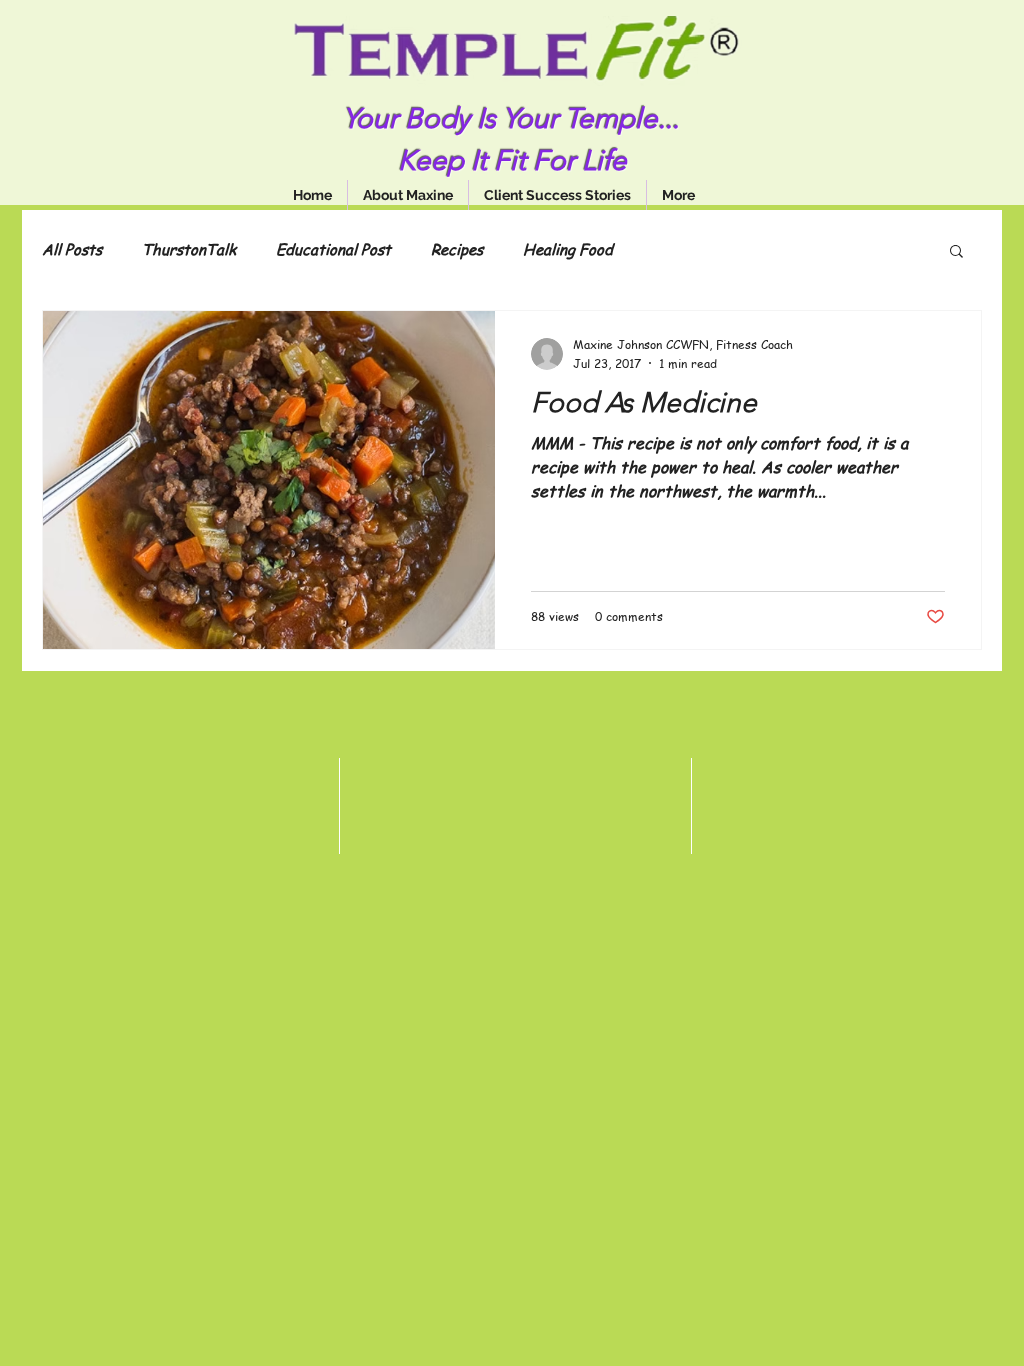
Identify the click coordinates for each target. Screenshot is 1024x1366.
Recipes (457, 249)
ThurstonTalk (189, 249)
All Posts (72, 249)
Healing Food (568, 249)
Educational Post (333, 249)
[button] (956, 252)
